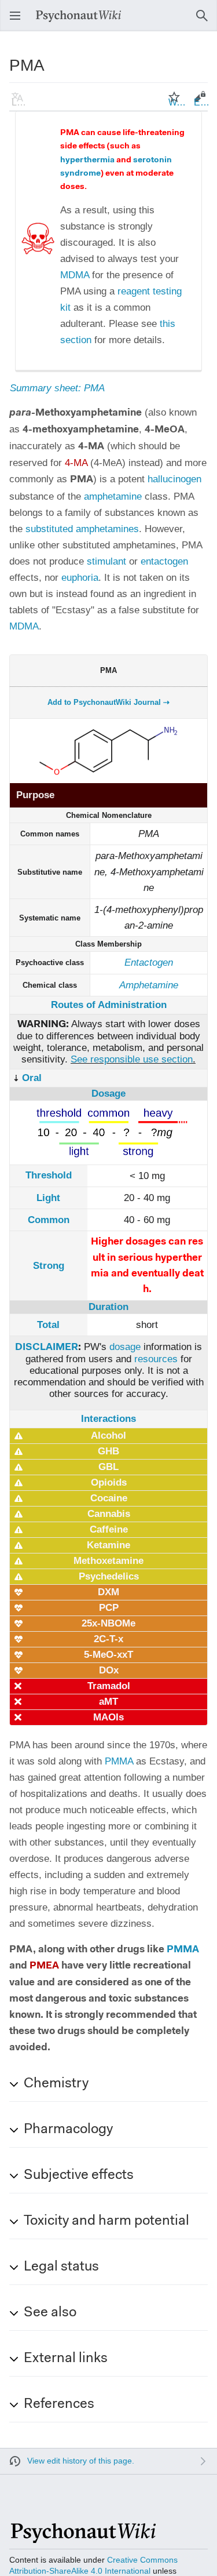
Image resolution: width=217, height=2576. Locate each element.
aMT (108, 1702)
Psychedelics (109, 1576)
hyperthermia (87, 161)
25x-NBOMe (108, 1623)
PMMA (119, 1761)
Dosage (108, 1094)
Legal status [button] (61, 2267)
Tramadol (109, 1686)
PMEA (44, 1966)
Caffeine (109, 1529)
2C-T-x (108, 1639)
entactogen (164, 561)
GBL (108, 1467)
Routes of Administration (109, 1005)
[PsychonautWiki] (82, 2538)
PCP (109, 1608)
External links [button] (66, 2359)
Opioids (109, 1482)
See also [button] (50, 2313)
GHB (108, 1451)
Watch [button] (178, 102)
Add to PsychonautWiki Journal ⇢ (108, 702)
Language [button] (21, 102)
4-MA (76, 463)
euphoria (80, 578)
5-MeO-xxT (108, 1655)
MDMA (75, 275)
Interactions (108, 1419)
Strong (49, 1266)
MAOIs (108, 1717)
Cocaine (109, 1498)
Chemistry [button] (56, 2084)
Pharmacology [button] (68, 2130)
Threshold (49, 1175)
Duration (108, 1307)
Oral (32, 1078)
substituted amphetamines (82, 529)
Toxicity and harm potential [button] (106, 2221)
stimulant (106, 561)
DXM (108, 1592)
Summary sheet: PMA (57, 388)
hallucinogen (174, 479)
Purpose (35, 795)
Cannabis (109, 1514)
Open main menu (19, 21)
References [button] (59, 2404)
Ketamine (108, 1545)
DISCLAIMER (47, 1347)
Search (205, 21)
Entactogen (149, 963)
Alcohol (108, 1436)
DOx (109, 1670)
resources (156, 1359)
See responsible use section (132, 1059)
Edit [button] (202, 102)
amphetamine (113, 496)
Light (48, 1198)
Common (49, 1220)
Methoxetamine (108, 1561)
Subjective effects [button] (79, 2175)
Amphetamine (149, 985)
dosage (125, 1347)
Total (48, 1325)
